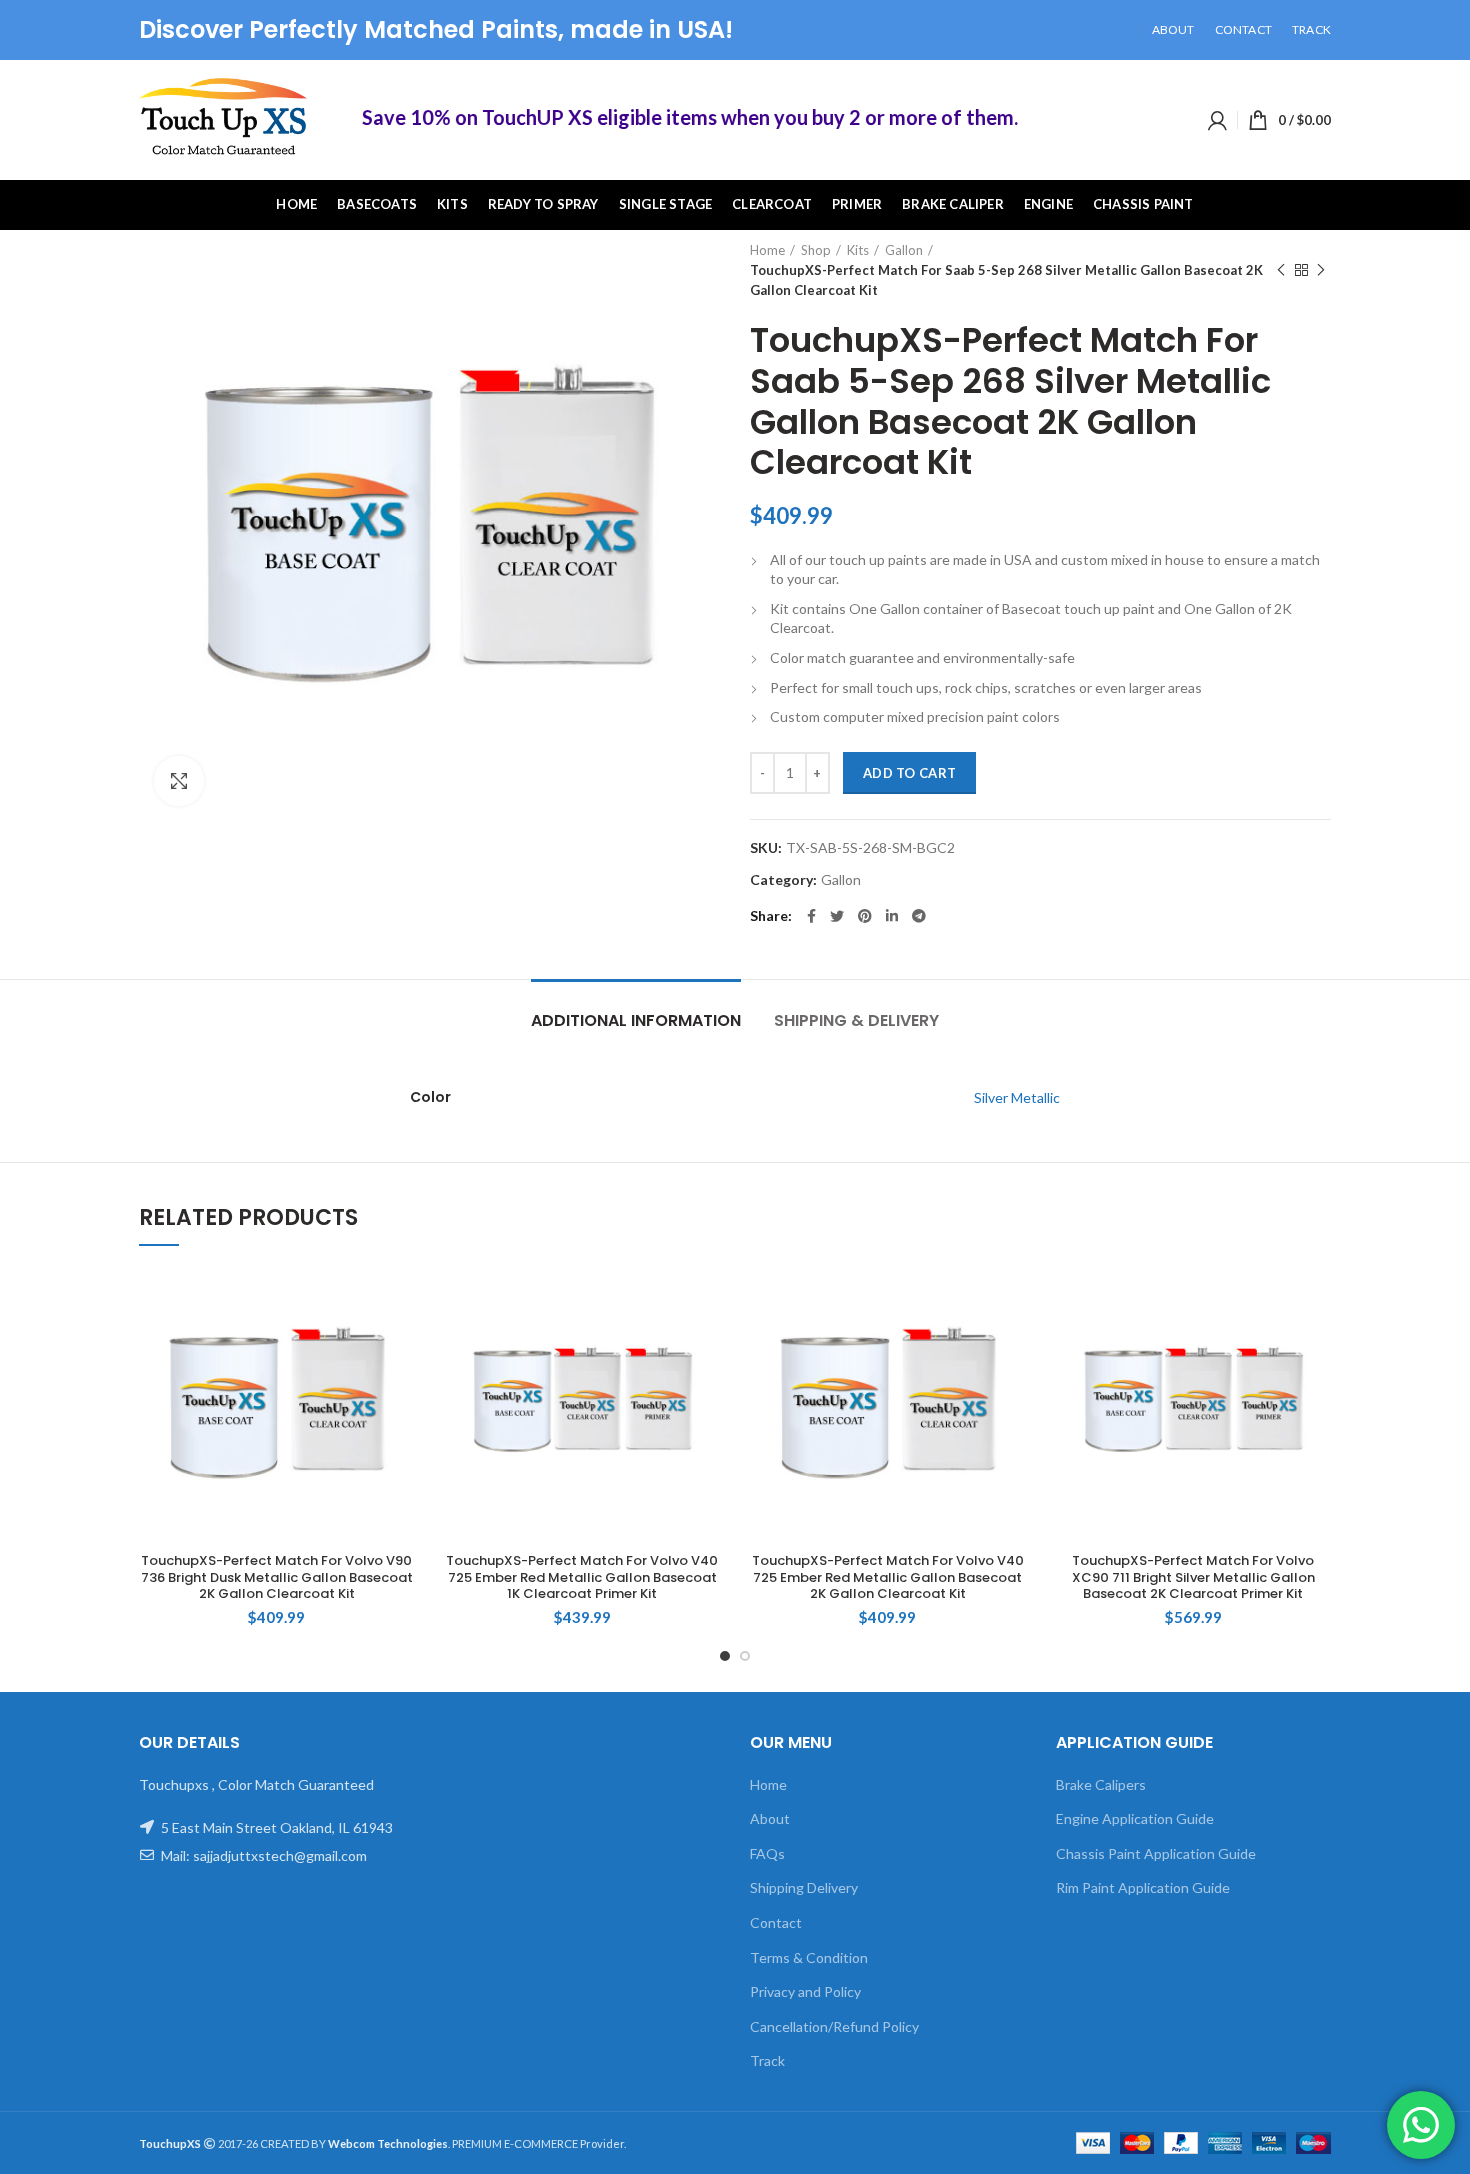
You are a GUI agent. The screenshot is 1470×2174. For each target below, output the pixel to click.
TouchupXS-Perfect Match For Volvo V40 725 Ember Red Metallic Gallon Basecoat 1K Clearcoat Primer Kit (582, 1578)
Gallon (904, 250)
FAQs (767, 1853)
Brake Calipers (1101, 1784)
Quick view (400, 1299)
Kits (858, 250)
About (770, 1818)
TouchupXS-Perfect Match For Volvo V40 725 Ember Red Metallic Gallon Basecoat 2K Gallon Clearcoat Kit (888, 1578)
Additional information (636, 1020)
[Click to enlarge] (179, 781)
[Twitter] (837, 916)
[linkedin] (892, 916)
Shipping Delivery (804, 1887)
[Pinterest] (865, 916)
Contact (776, 1922)
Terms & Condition (809, 1957)
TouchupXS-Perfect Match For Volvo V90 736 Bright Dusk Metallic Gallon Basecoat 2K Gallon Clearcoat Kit (277, 1578)
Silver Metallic (1017, 1097)
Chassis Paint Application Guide (1156, 1853)
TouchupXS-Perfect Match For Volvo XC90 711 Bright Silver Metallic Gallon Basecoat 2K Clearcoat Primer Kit (1193, 1578)
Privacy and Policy (805, 1991)
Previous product (1281, 270)
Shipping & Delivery (856, 1020)
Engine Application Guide (1135, 1818)
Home (767, 250)
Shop (816, 250)
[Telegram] (919, 916)
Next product (1321, 270)
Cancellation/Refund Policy (834, 2026)
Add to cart (909, 773)
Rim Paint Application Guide (1143, 1887)
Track (767, 2060)
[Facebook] (811, 916)
